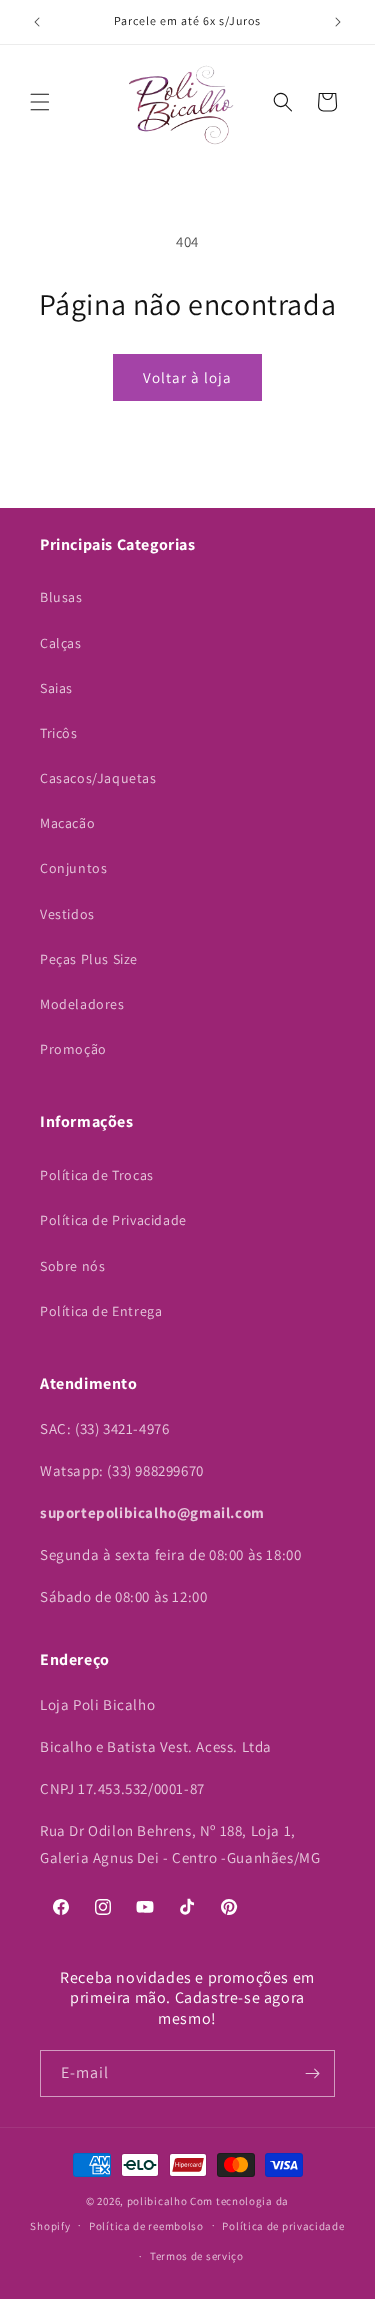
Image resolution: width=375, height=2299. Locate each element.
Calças (61, 643)
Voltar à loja (187, 377)
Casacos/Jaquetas (98, 778)
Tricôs (59, 733)
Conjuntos (73, 868)
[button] (40, 102)
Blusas (61, 597)
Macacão (67, 823)
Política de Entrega (101, 1311)
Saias (56, 688)
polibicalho (157, 2201)
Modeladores (82, 1004)
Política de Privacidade (113, 1220)
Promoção (73, 1049)
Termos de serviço (197, 2256)
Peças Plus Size (89, 959)
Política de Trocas (97, 1175)
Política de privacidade (283, 2226)
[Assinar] (312, 2073)
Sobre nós (72, 1266)
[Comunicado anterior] (37, 22)
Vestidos (67, 914)
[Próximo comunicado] (338, 22)
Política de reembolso (146, 2226)
